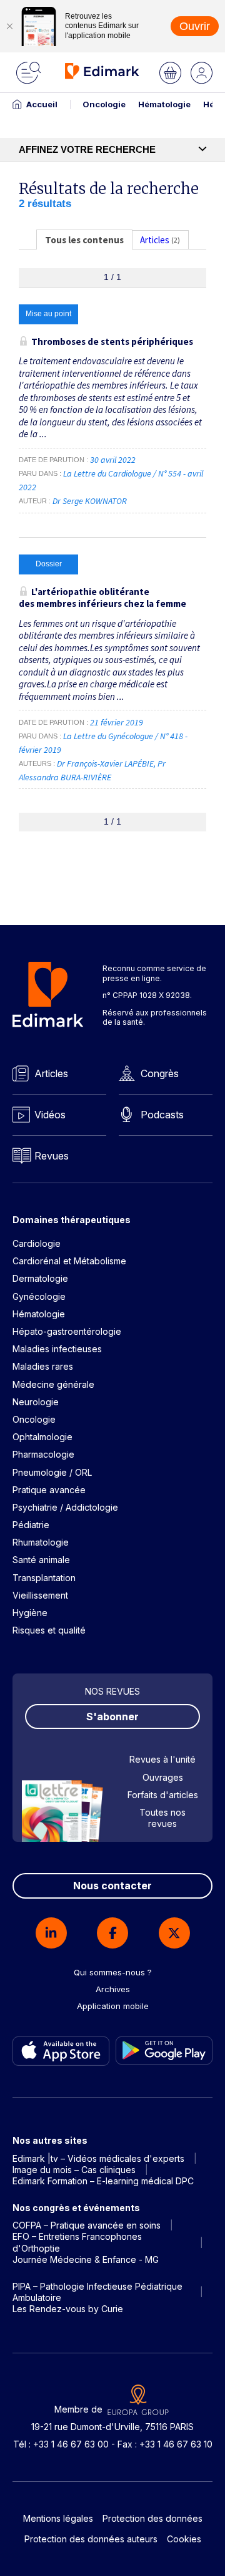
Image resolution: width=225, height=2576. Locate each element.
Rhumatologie (41, 1542)
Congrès (160, 1073)
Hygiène (30, 1613)
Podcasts (162, 1115)
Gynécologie (39, 1296)
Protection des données (152, 2518)
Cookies (184, 2539)
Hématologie (164, 104)
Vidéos (50, 1115)
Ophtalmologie (42, 1437)
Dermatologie (40, 1278)
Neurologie (36, 1402)
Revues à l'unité (162, 1759)
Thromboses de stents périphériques (112, 341)
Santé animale (41, 1560)
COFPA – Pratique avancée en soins (87, 2225)
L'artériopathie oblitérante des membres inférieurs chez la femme (102, 598)
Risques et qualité (49, 1630)
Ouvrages (163, 1777)
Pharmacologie (43, 1454)
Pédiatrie (31, 1525)
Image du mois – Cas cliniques (74, 2170)
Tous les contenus (84, 240)
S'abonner (112, 1717)
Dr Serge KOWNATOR (90, 501)
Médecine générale (53, 1384)
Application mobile (113, 2006)
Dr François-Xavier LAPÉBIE (105, 763)
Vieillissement (40, 1595)
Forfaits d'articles (163, 1795)
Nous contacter (112, 1886)
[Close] (9, 26)
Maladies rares (43, 1366)
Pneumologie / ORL (52, 1472)
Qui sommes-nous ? (113, 1972)
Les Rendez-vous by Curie (68, 2309)
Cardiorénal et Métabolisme (69, 1261)
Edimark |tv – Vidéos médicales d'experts (98, 2158)
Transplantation (44, 1578)
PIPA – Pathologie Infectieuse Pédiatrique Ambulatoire (97, 2292)
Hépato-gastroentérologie (67, 1331)
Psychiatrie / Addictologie (65, 1507)
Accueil (42, 104)
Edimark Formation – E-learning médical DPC (103, 2181)
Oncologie (104, 104)
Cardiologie (37, 1243)
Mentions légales (58, 2518)
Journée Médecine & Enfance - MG (86, 2259)
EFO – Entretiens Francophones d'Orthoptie (77, 2242)
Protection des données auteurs (91, 2539)
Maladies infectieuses (57, 1349)
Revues (52, 1156)
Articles (51, 1073)
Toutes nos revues (162, 1818)
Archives (113, 1989)
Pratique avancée (49, 1490)
